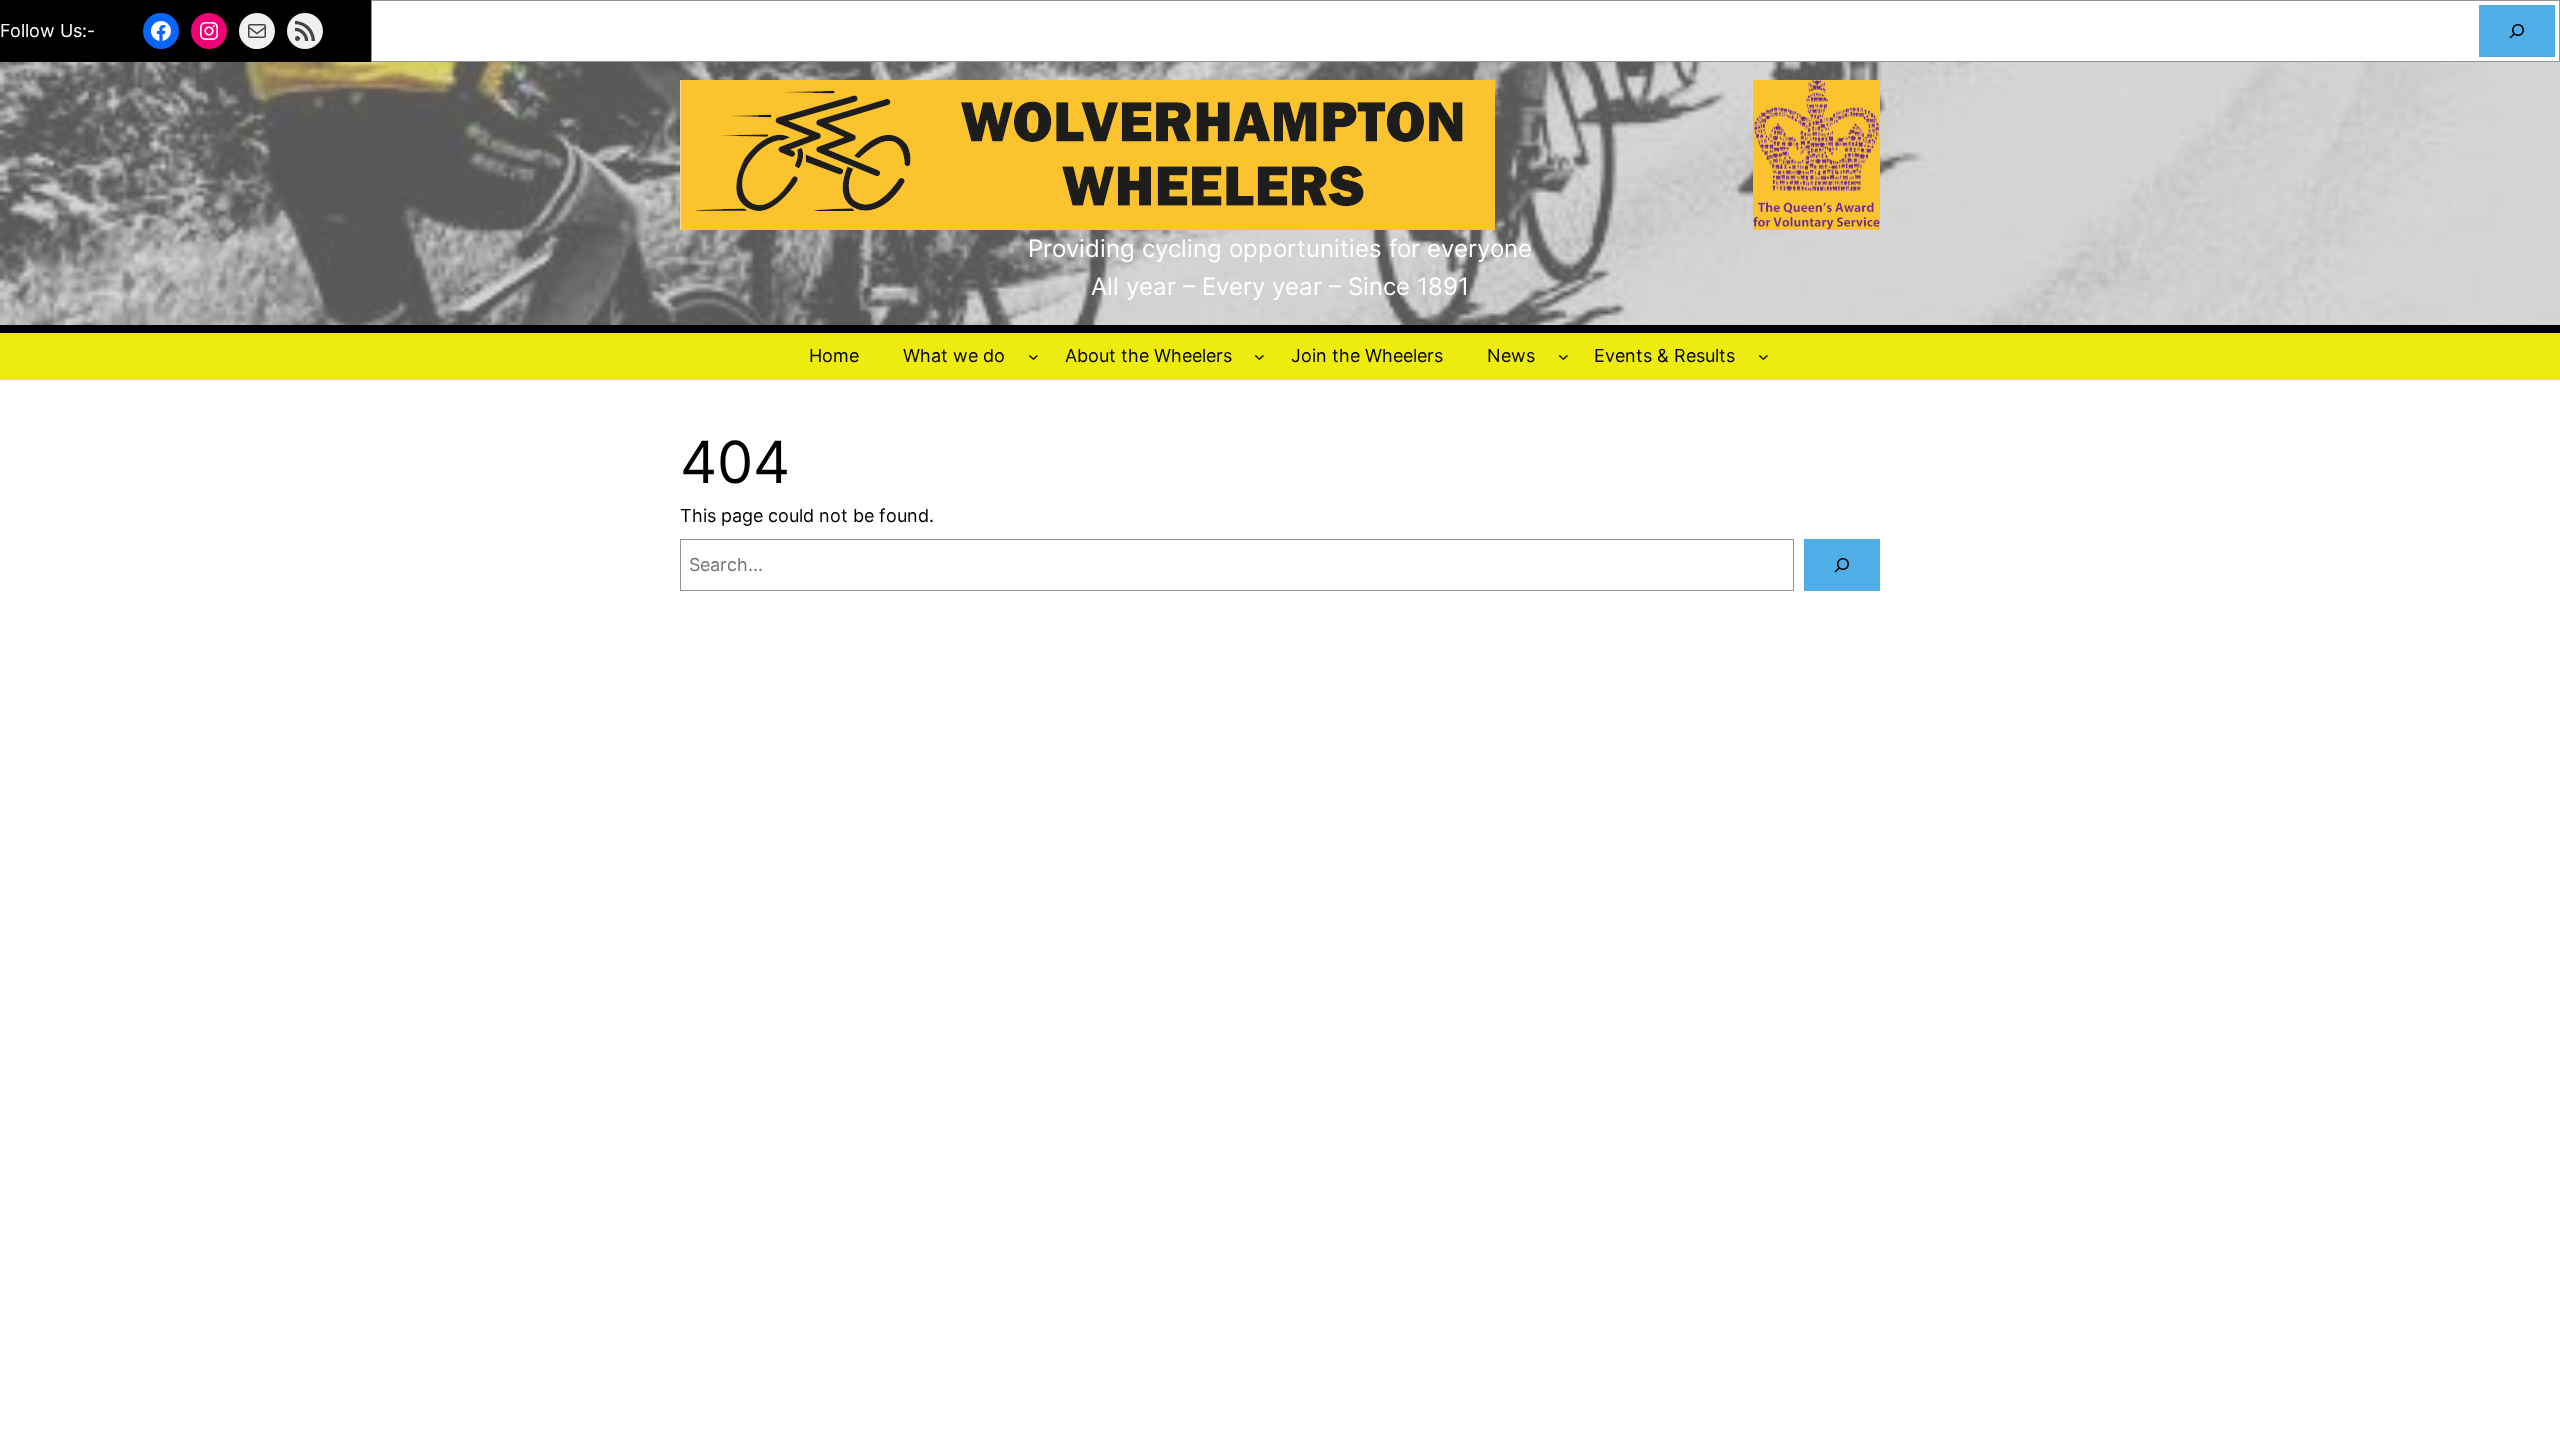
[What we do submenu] (1033, 356)
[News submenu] (1563, 356)
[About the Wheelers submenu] (1259, 356)
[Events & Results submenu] (1763, 356)
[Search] (2517, 31)
